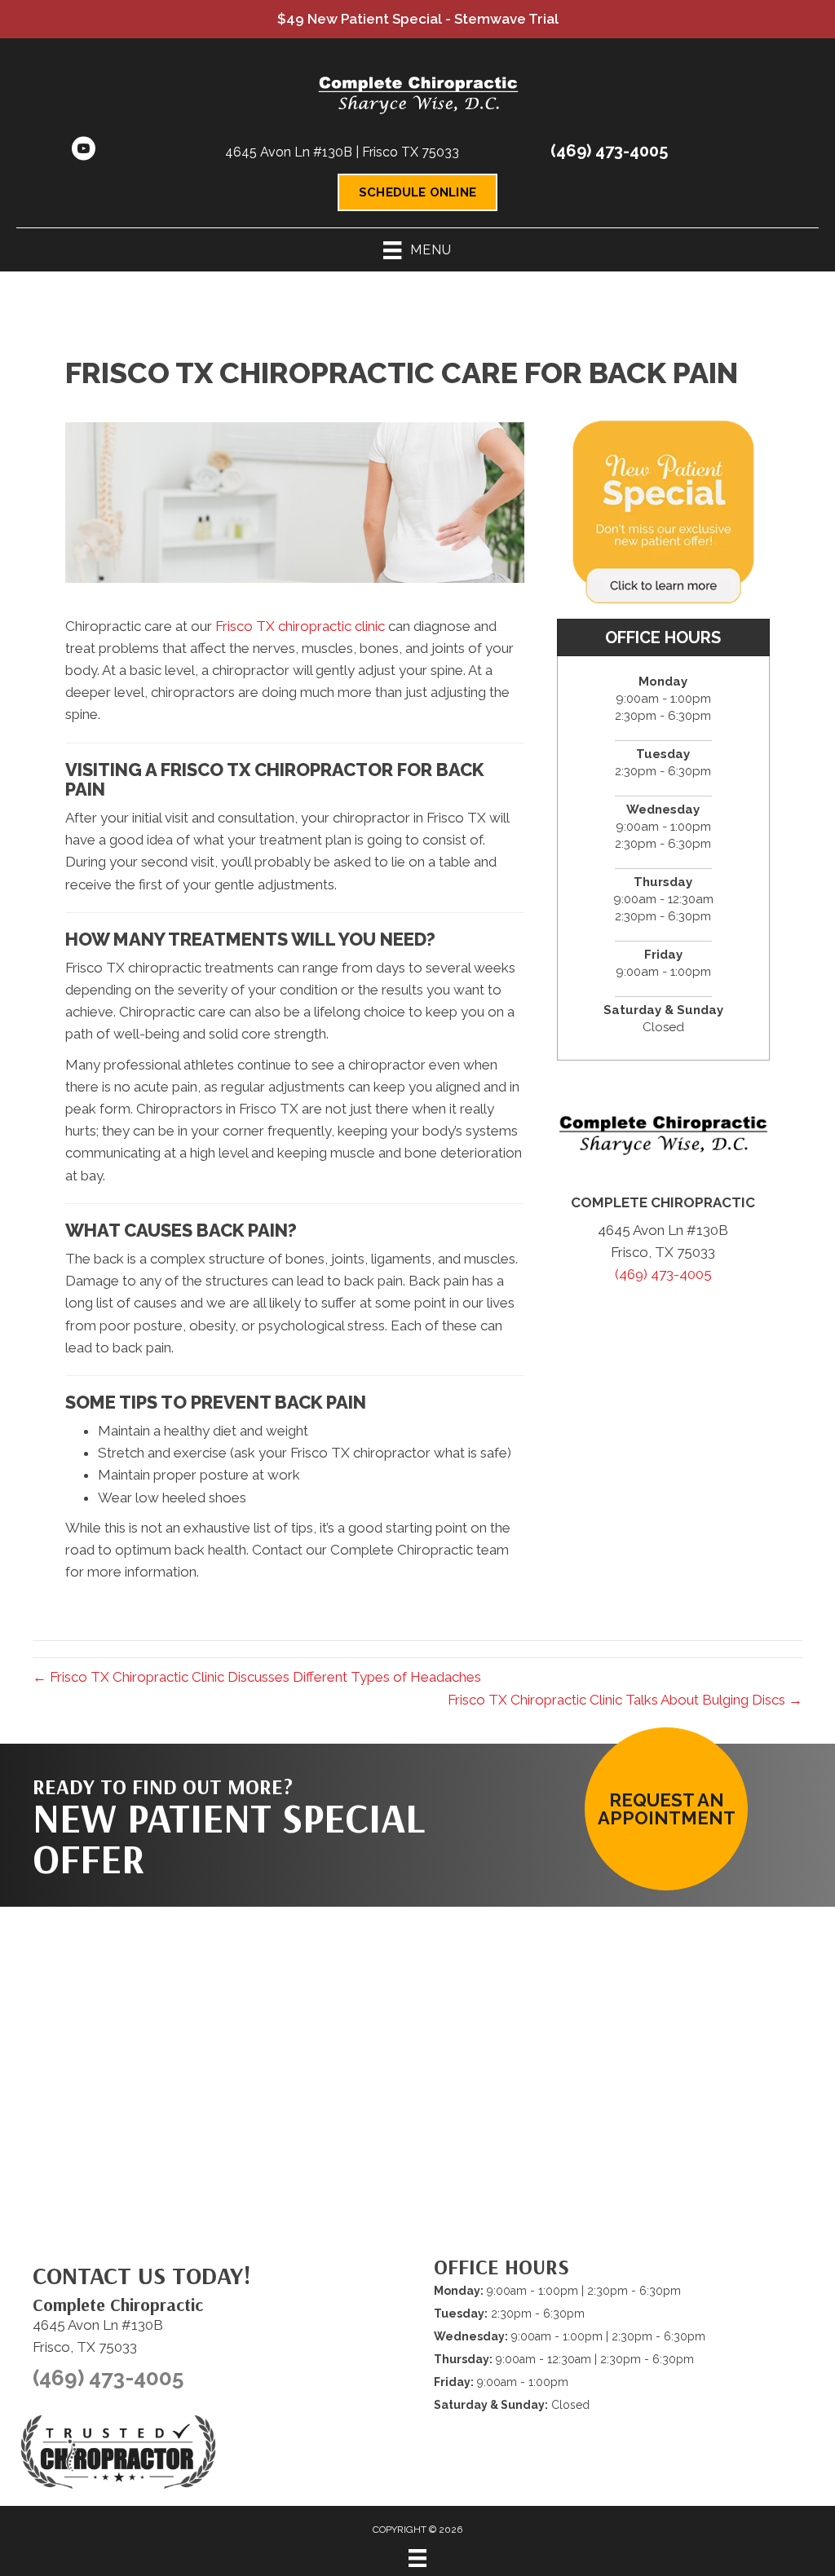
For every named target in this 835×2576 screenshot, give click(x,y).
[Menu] (417, 2558)
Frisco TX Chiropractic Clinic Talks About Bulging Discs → (625, 1700)
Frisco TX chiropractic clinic (300, 626)
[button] (666, 1809)
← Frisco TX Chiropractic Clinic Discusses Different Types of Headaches (257, 1677)
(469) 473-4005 (609, 151)
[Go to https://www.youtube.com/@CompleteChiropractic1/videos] (83, 151)
